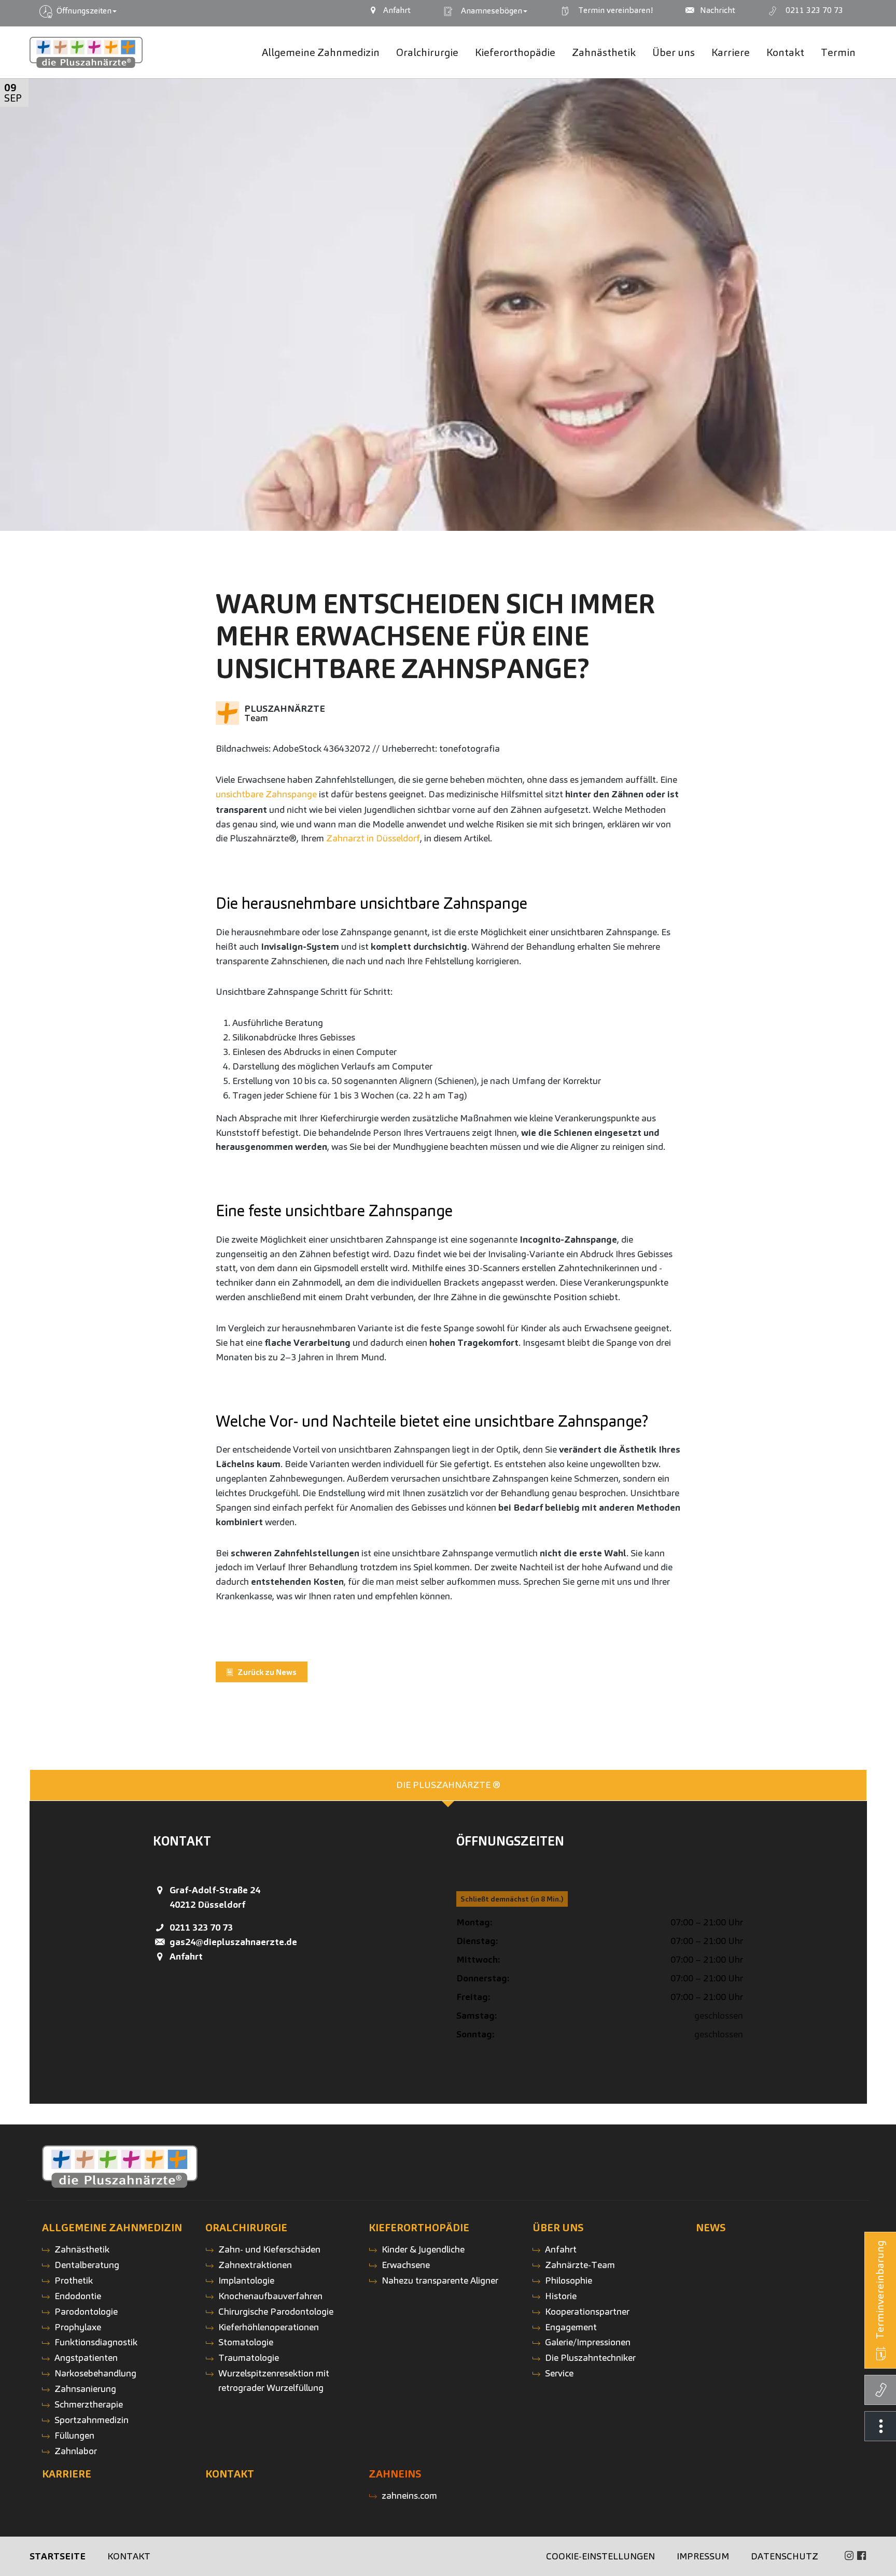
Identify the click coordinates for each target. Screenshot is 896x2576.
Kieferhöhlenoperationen (269, 2327)
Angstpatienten (86, 2357)
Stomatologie (246, 2342)
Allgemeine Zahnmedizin (112, 2228)
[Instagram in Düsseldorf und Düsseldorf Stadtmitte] (849, 2556)
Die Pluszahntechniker (590, 2357)
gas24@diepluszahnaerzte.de (233, 1942)
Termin (613, 10)
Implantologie (246, 2280)
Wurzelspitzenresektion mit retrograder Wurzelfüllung (274, 2380)
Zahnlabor (76, 2451)
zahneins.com (409, 2495)
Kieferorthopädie (419, 2228)
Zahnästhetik (82, 2249)
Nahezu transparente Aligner (440, 2280)
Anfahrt (186, 1956)
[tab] (448, 1785)
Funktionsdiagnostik (96, 2342)
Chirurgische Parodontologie (276, 2311)
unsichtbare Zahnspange (266, 794)
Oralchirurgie (246, 2228)
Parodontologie (86, 2311)
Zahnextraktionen (255, 2265)
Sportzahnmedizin (92, 2420)
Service (559, 2373)
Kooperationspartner (587, 2311)
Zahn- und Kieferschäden (269, 2249)
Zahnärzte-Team (580, 2265)
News (711, 2228)
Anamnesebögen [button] (489, 11)
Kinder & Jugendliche (423, 2249)
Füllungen (74, 2435)
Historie (561, 2296)
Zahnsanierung (85, 2389)
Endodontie (78, 2296)
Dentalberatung (87, 2265)
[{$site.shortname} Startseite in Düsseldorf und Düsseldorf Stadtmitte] (86, 53)
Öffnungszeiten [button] (83, 11)
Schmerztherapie (89, 2404)
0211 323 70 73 (201, 1927)
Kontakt (230, 2474)
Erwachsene (406, 2265)
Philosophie (569, 2280)
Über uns (558, 2228)
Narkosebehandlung (95, 2373)
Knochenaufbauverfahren (270, 2296)
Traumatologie (249, 2357)
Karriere (67, 2474)
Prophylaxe (78, 2327)
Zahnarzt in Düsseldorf (373, 838)
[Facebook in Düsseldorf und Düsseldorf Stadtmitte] (862, 2556)
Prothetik (74, 2280)
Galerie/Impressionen (588, 2342)
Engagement (571, 2327)
